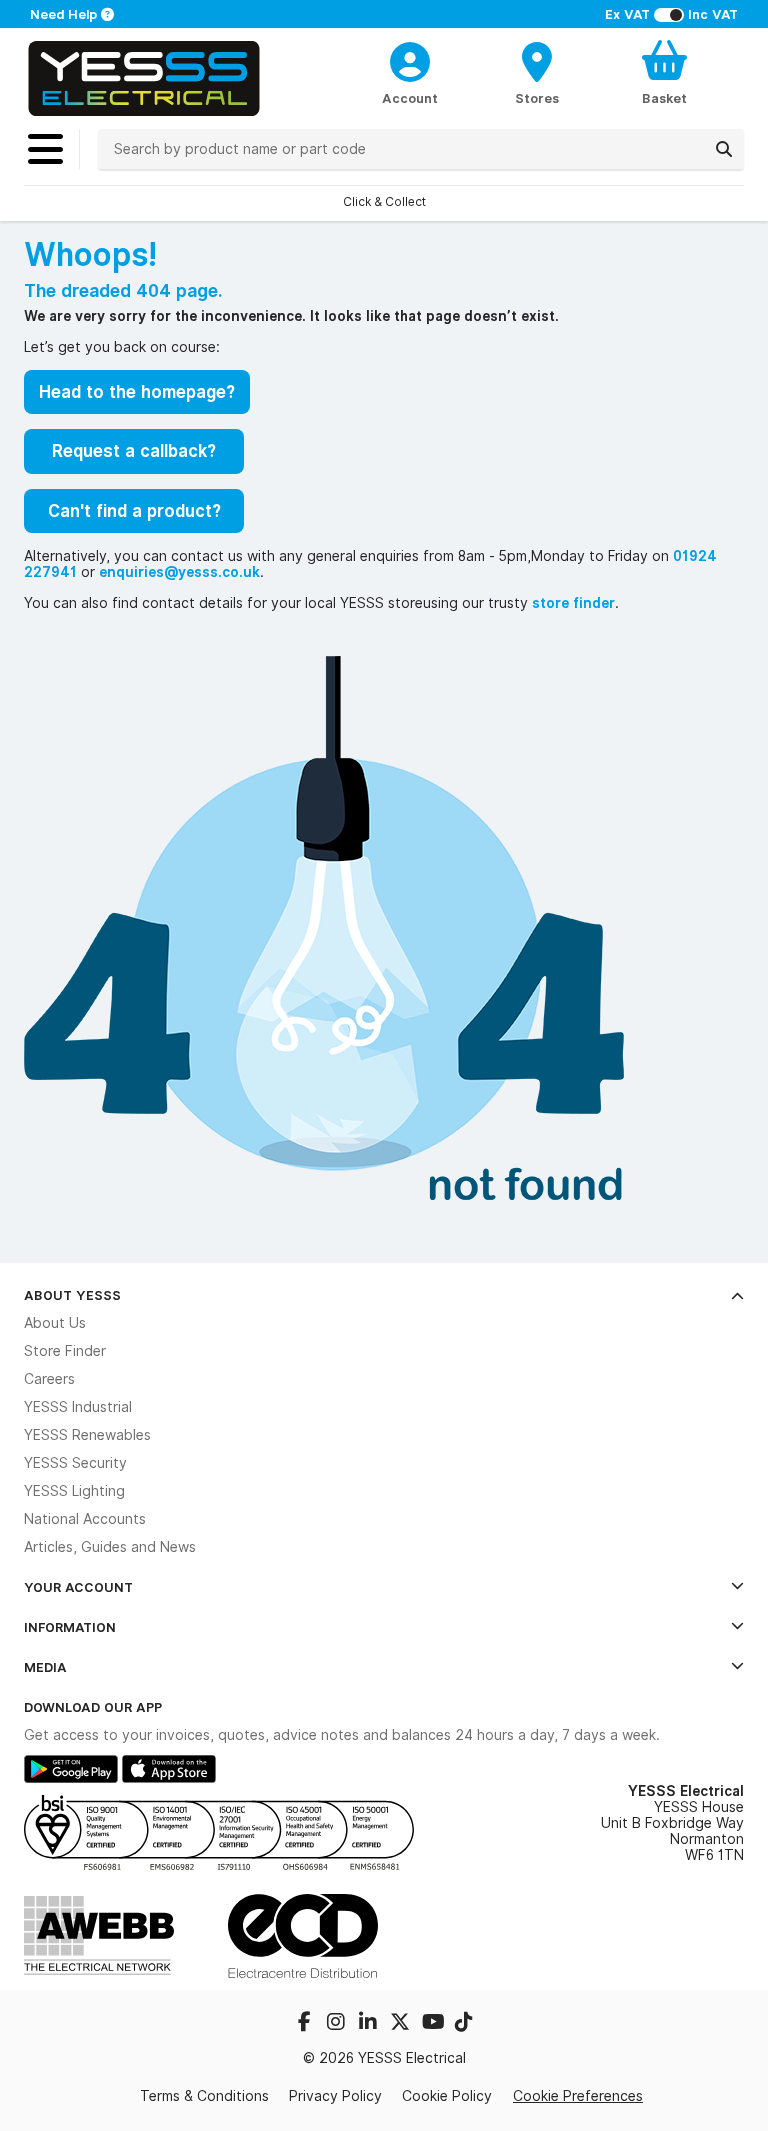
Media (45, 1667)
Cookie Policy (447, 2096)
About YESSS (72, 1295)
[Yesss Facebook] (306, 2024)
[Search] (724, 149)
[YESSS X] (402, 2024)
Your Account (78, 1587)
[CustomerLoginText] (410, 59)
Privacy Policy (335, 2096)
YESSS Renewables (87, 1435)
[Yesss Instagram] (338, 2024)
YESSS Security (75, 1463)
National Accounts (85, 1519)
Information (70, 1627)
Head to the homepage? (137, 392)
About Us (55, 1323)
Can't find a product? (134, 511)
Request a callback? (134, 451)
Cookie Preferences (578, 2096)
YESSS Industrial (78, 1407)
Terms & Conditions (204, 2096)
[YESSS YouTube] (434, 2024)
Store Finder (65, 1351)
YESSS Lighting (74, 1491)
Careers (49, 1379)
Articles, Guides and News (110, 1547)
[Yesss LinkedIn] (370, 2024)
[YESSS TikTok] (464, 2024)
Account (410, 98)
